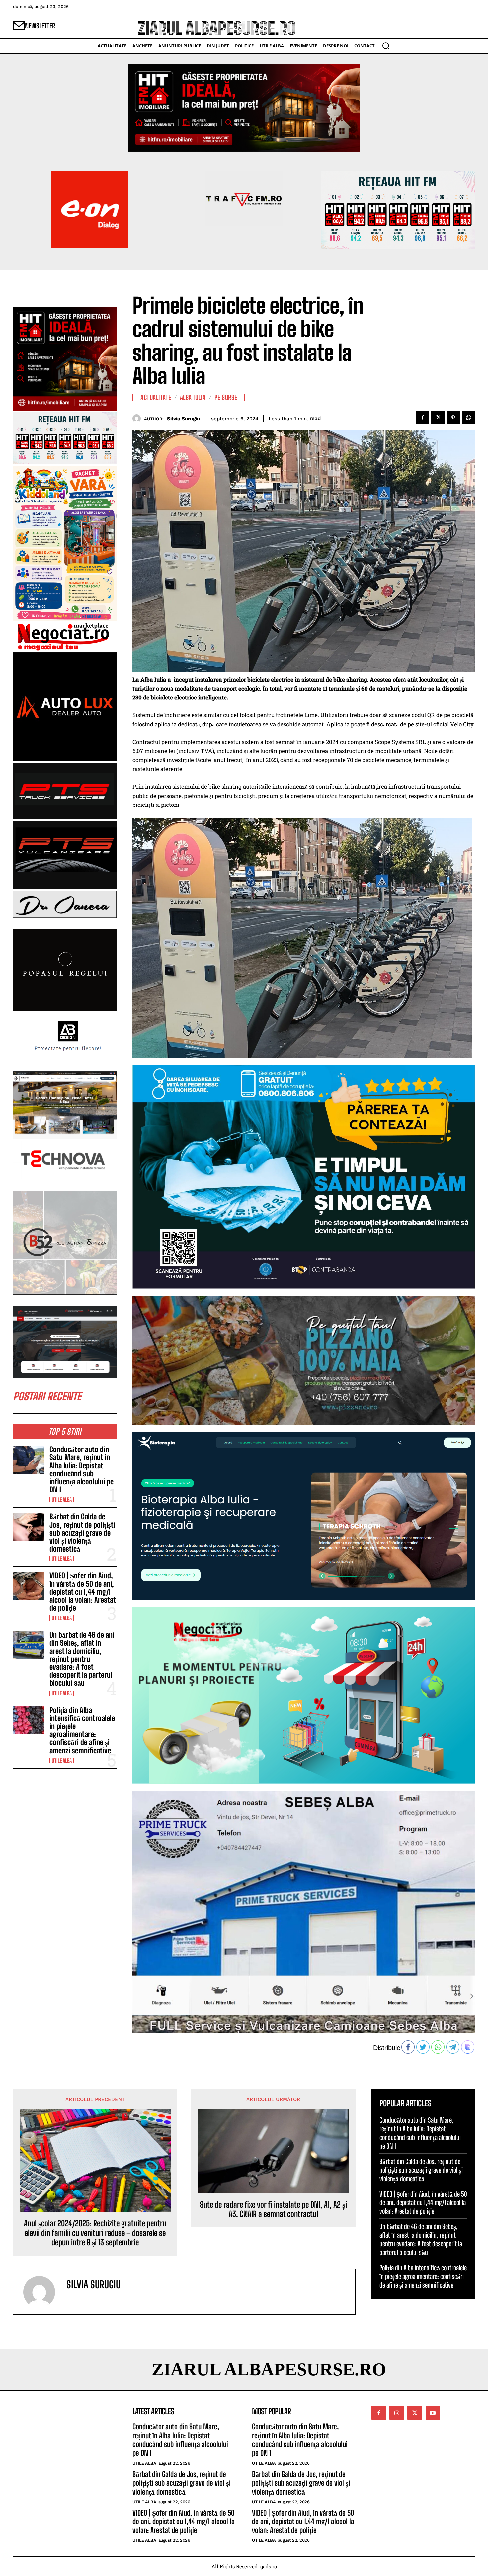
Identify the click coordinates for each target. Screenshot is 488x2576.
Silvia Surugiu (183, 419)
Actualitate (156, 397)
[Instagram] (397, 2413)
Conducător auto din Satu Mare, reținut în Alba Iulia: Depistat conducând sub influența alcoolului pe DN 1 (81, 1469)
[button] (386, 46)
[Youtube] (433, 2413)
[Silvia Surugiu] (138, 419)
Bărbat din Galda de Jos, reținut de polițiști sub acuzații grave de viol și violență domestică (82, 1533)
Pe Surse (226, 397)
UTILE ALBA (62, 1500)
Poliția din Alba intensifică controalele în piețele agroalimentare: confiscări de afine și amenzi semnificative (82, 1730)
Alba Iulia (193, 397)
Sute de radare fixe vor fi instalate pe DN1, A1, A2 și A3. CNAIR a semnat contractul (273, 2210)
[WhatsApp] (468, 417)
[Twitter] (438, 417)
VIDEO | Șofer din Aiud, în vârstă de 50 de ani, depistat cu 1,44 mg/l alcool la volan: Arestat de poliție (83, 1592)
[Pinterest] (453, 417)
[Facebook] (423, 417)
